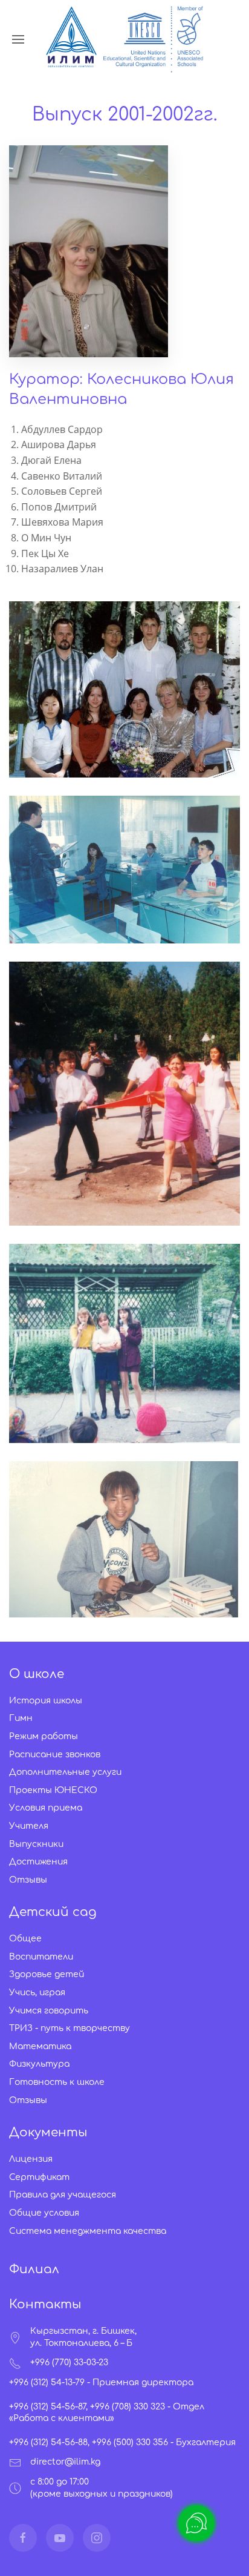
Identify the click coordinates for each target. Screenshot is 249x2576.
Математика (40, 2046)
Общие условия (44, 2213)
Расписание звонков (55, 1755)
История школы (46, 1701)
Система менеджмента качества (88, 2231)
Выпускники (36, 1844)
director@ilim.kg (65, 2462)
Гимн (21, 1718)
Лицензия (31, 2159)
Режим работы (44, 1736)
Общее (25, 1939)
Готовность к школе (57, 2082)
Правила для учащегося (63, 2195)
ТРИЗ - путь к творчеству (70, 2028)
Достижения (38, 1862)
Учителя (29, 1826)
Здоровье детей (47, 1974)
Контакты (45, 2304)
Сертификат (39, 2177)
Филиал (34, 2269)
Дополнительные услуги (65, 1772)
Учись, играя (37, 1993)
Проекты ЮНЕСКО (53, 1790)
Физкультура (39, 2064)
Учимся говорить (49, 2011)
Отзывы (28, 1880)
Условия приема (46, 1808)
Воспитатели (41, 1957)
